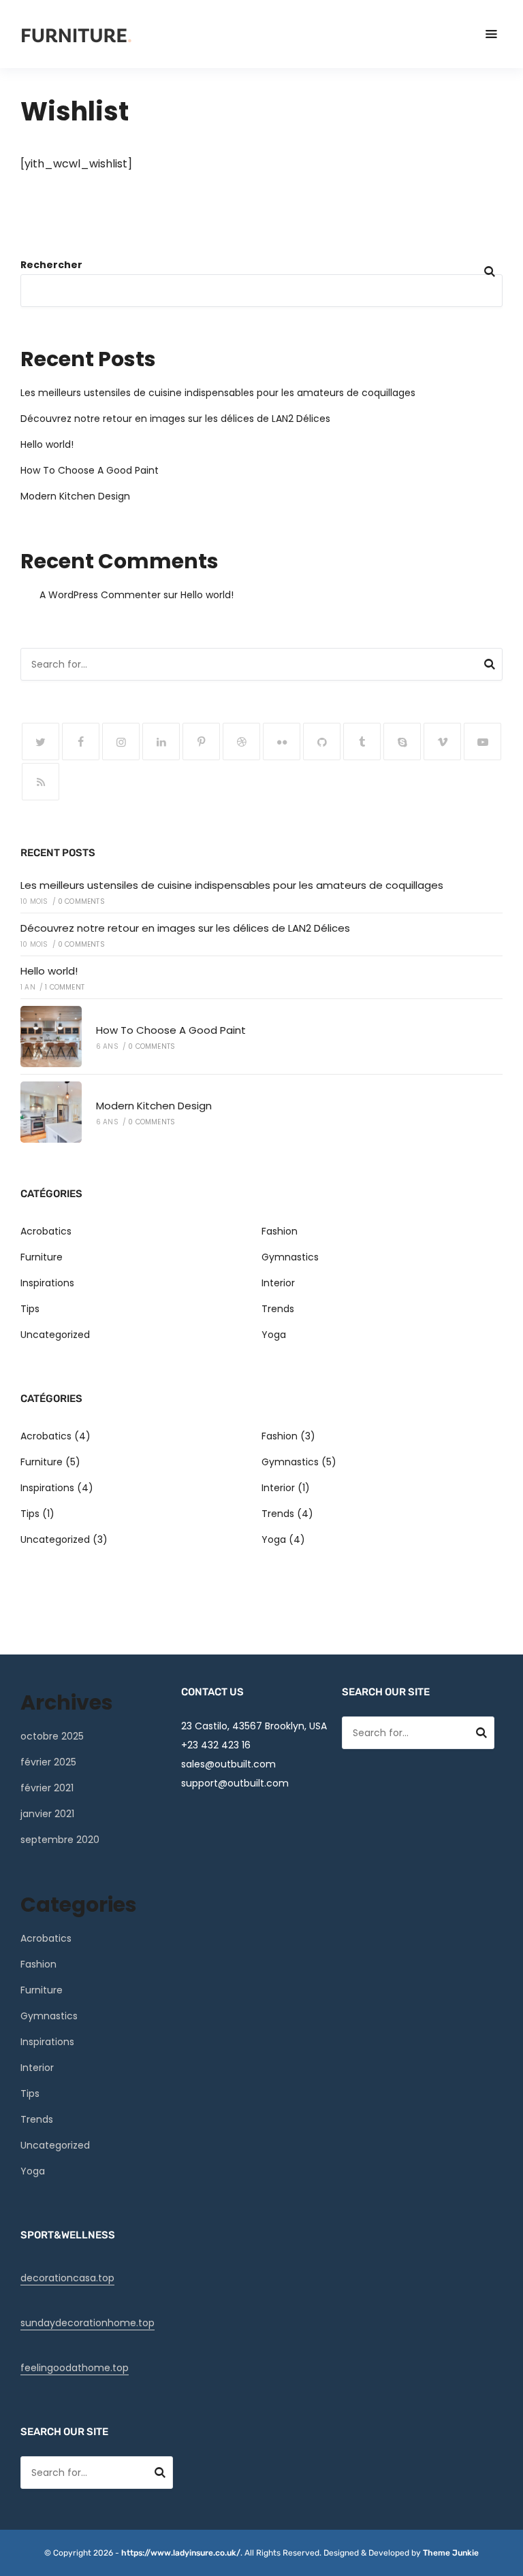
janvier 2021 (47, 1814)
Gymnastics (290, 1257)
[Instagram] (121, 741)
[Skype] (402, 741)
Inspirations (47, 1283)
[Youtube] (482, 741)
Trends (278, 1309)
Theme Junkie (451, 2553)
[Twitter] (41, 741)
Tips (30, 1309)
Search (490, 666)
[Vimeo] (442, 741)
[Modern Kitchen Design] (51, 1112)
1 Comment (65, 987)
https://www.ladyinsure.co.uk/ (181, 2553)
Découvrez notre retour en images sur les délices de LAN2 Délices (175, 419)
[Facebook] (81, 741)
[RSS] (41, 782)
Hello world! (47, 444)
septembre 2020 (60, 1840)
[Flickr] (282, 741)
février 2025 (48, 1762)
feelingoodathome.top (75, 2368)
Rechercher (51, 265)
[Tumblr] (362, 741)
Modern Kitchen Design (75, 496)
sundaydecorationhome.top (88, 2323)
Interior (278, 1283)
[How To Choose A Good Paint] (51, 1037)
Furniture (42, 1257)
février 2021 (47, 1788)
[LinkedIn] (161, 741)
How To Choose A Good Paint (90, 470)
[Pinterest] (201, 741)
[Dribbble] (241, 741)
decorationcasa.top (67, 2278)
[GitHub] (322, 741)
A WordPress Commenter (100, 595)
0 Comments (81, 901)
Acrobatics (46, 1231)
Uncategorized (55, 1335)
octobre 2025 (52, 1736)
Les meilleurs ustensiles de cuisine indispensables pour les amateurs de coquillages (218, 393)
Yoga (274, 1335)
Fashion (280, 1231)
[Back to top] (509, 2562)
